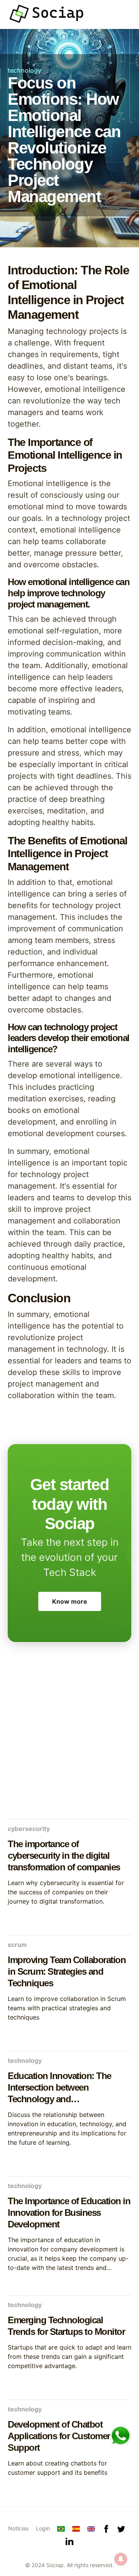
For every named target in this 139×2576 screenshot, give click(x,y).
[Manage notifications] (121, 2559)
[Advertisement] (69, 1739)
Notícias (18, 2528)
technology (25, 70)
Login (43, 2528)
